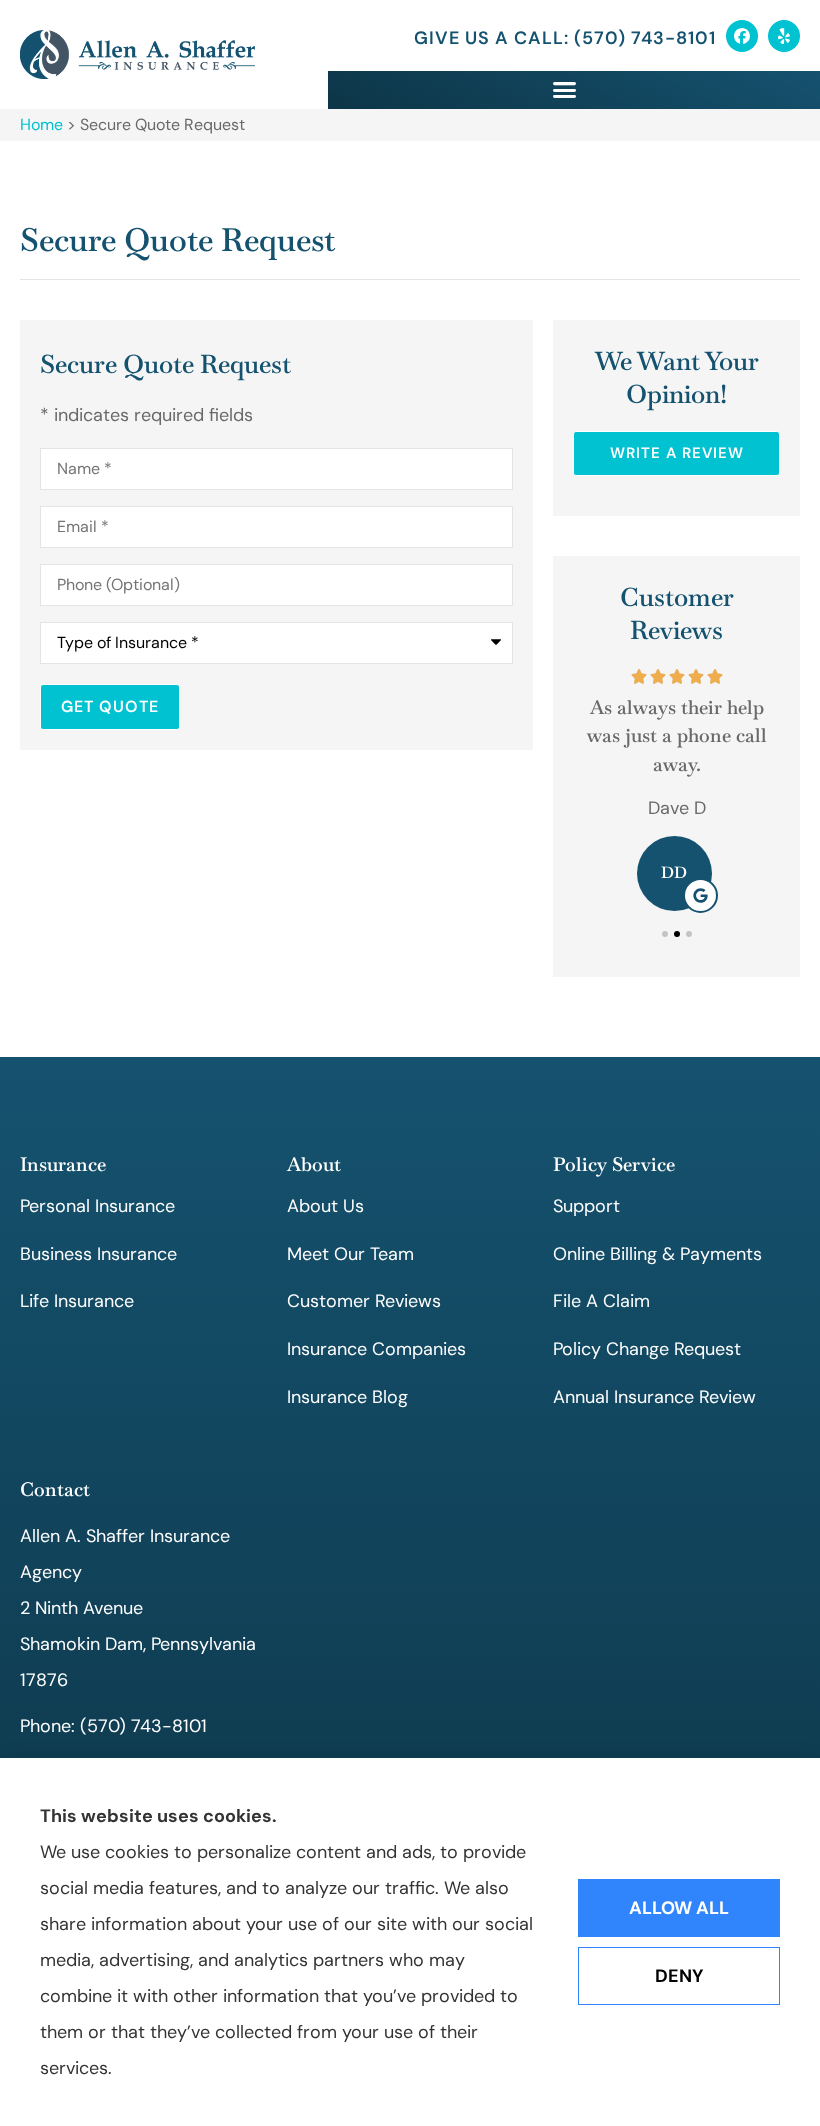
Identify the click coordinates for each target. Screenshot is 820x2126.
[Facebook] (742, 36)
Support (586, 1206)
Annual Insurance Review (654, 1397)
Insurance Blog (347, 1397)
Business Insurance (98, 1254)
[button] (564, 90)
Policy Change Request (647, 1349)
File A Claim (601, 1301)
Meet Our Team (350, 1254)
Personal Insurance (97, 1206)
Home (41, 124)
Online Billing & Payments (657, 1254)
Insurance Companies (376, 1349)
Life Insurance (77, 1301)
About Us (325, 1206)
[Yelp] (784, 36)
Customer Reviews (364, 1301)
